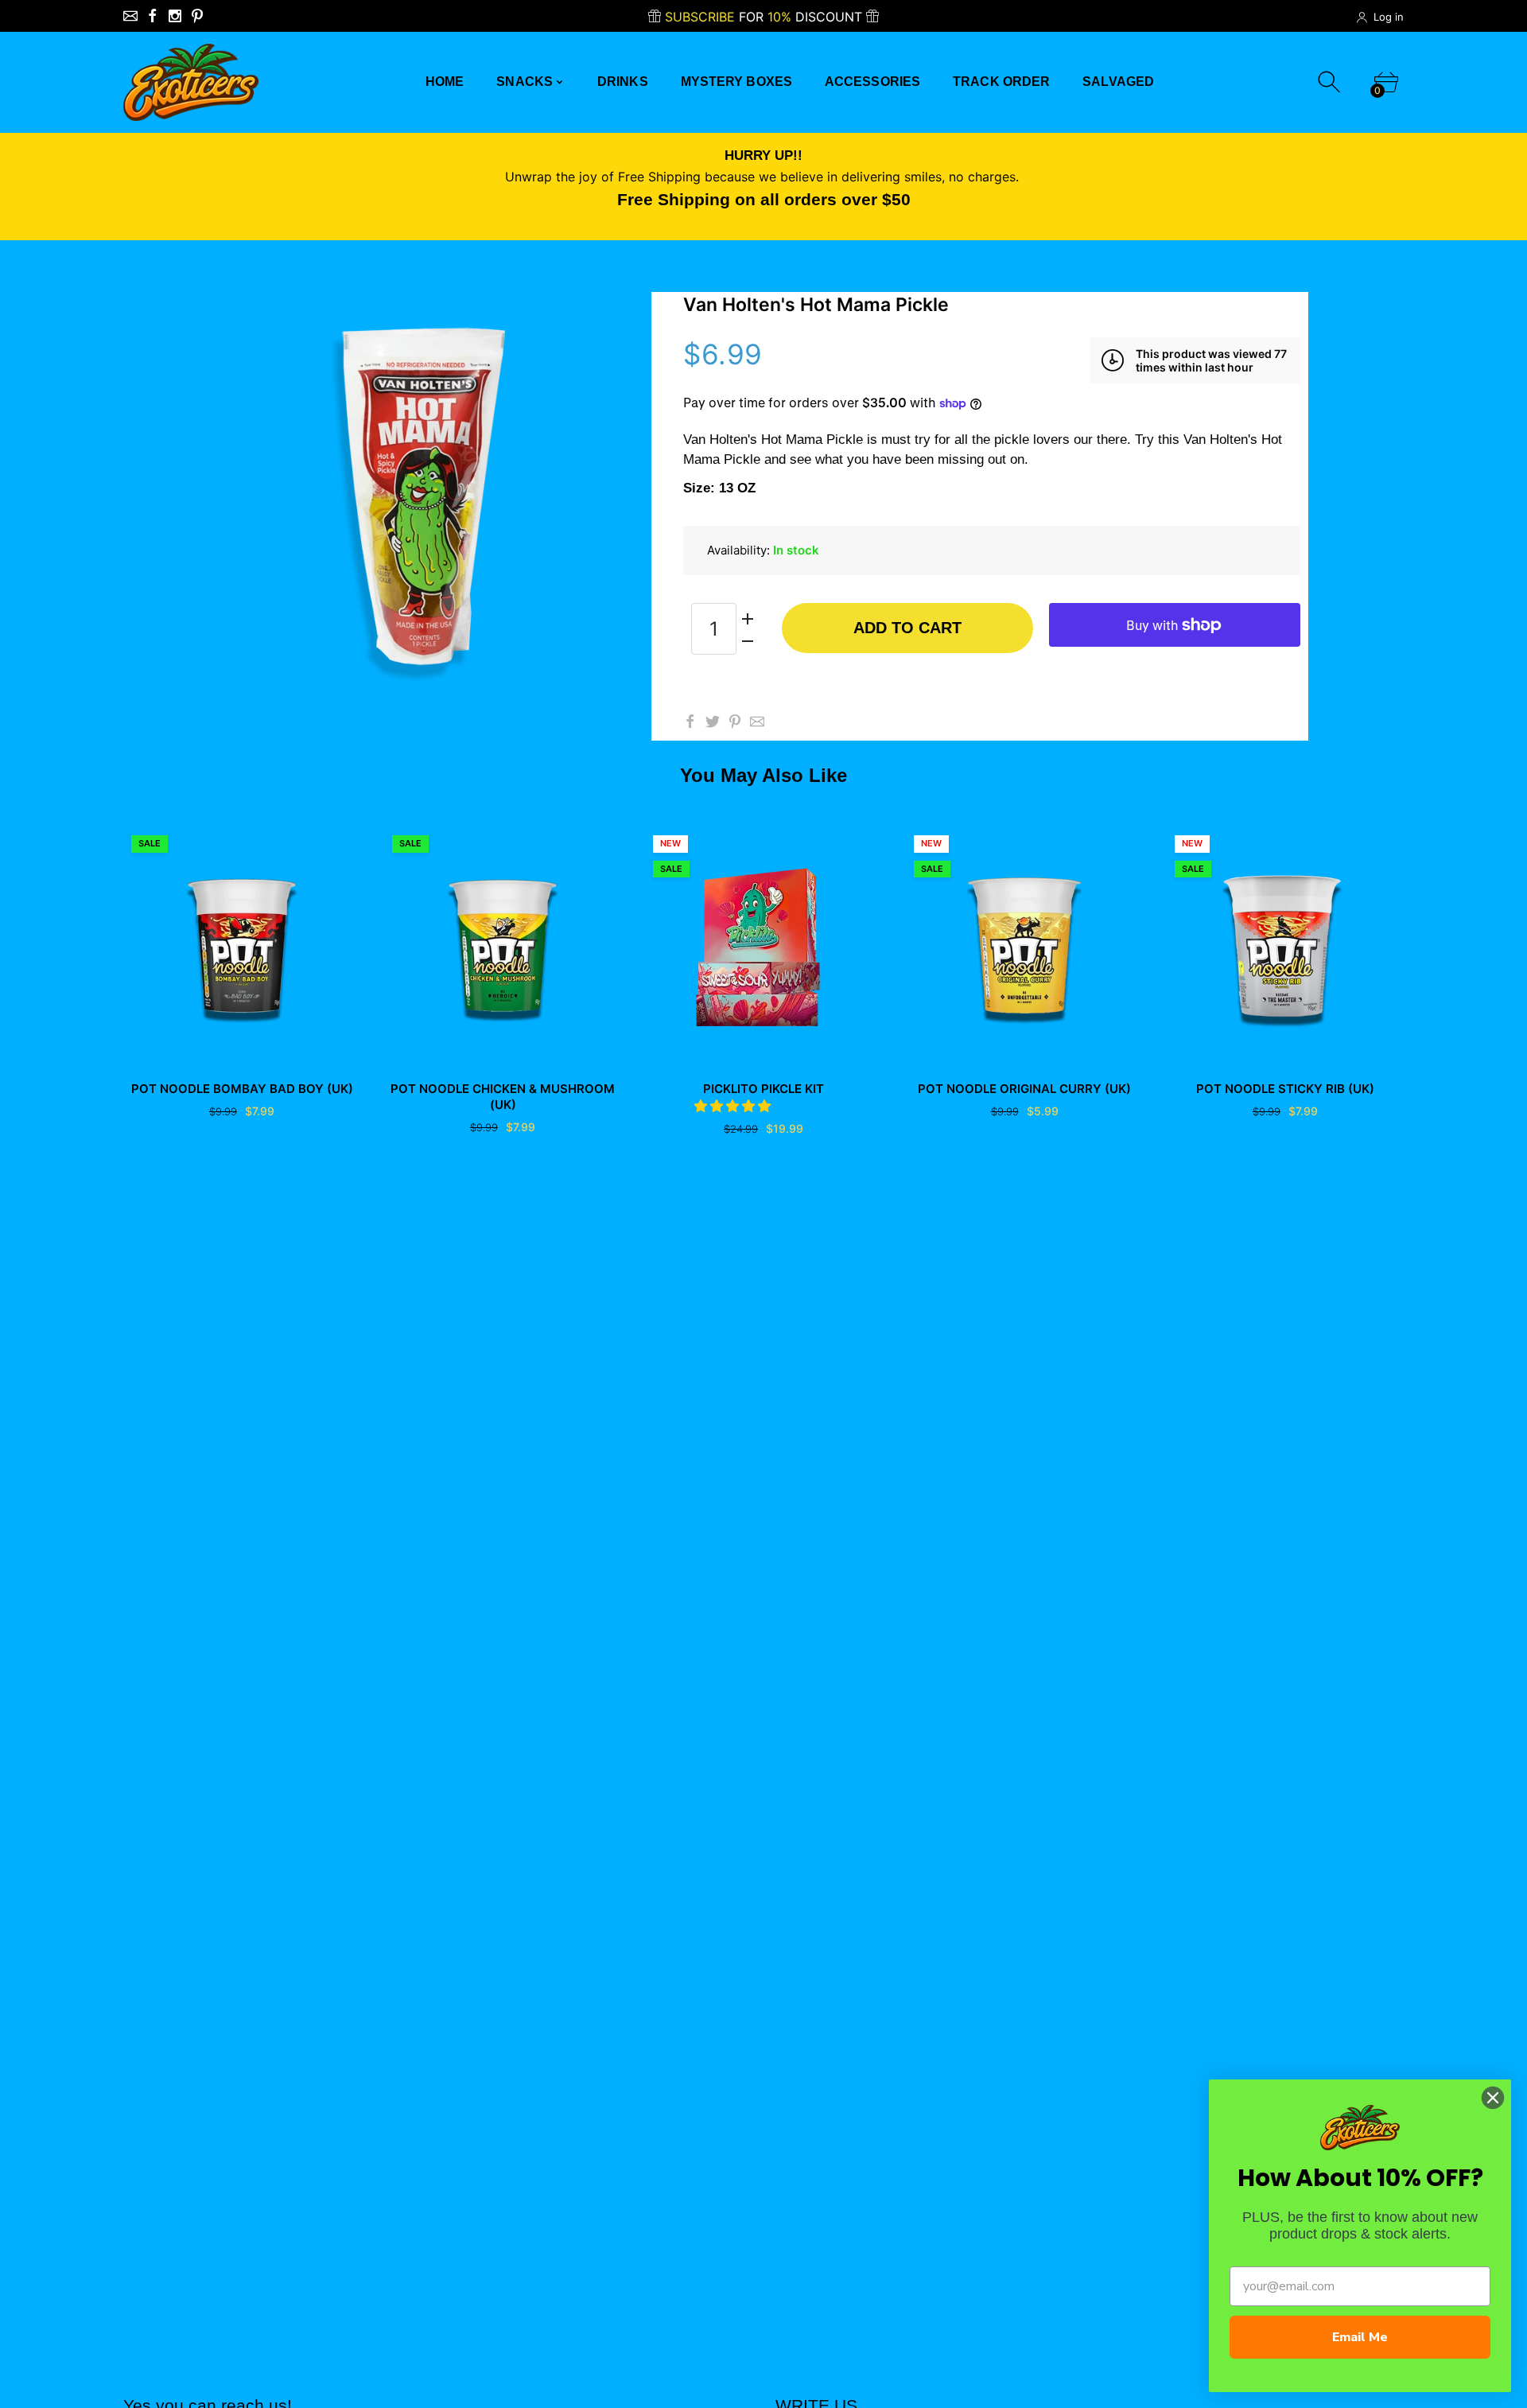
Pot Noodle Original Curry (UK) (1024, 1089)
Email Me (1360, 2337)
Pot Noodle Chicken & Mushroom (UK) (503, 1097)
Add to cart (907, 628)
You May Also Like (763, 775)
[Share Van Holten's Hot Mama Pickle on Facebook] (690, 722)
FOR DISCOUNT (765, 17)
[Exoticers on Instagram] (175, 16)
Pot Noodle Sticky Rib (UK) (1285, 1089)
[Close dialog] (1493, 2098)
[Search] (1331, 82)
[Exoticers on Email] (130, 16)
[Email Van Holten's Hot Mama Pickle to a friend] (757, 722)
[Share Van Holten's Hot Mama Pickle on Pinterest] (735, 722)
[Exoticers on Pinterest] (197, 16)
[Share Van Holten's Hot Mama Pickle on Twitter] (713, 722)
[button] (734, 1106)
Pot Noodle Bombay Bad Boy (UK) (242, 1089)
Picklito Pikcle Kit (763, 1089)
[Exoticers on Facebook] (153, 16)
